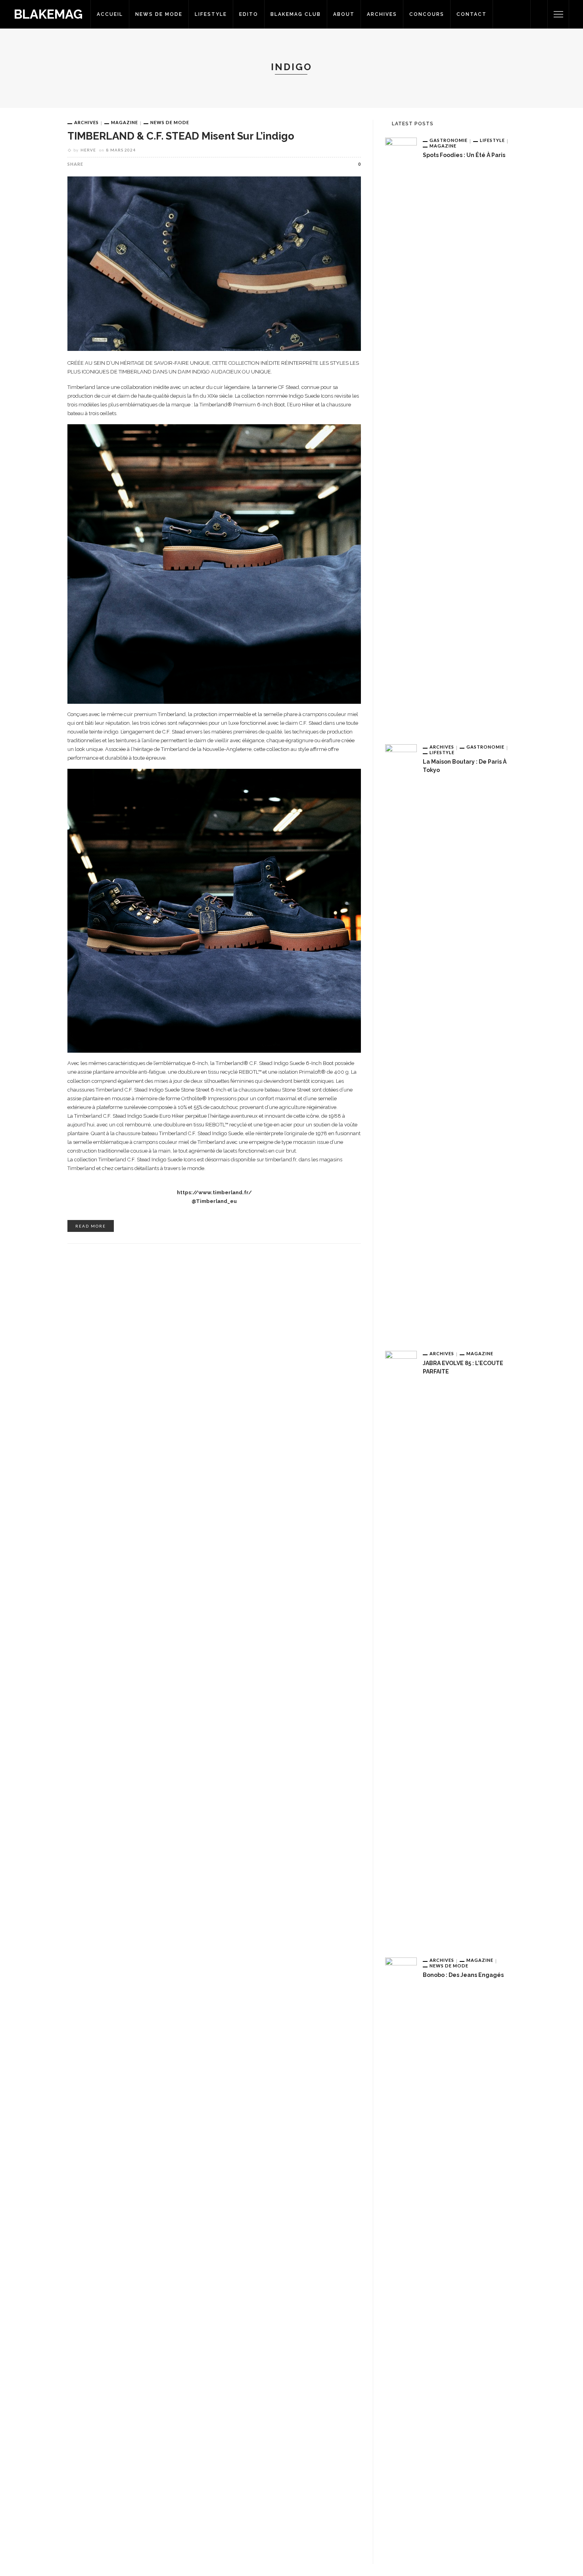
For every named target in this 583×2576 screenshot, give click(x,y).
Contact (472, 14)
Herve (88, 150)
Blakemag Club (296, 14)
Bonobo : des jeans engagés (463, 1975)
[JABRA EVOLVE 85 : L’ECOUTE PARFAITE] (401, 1648)
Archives (382, 14)
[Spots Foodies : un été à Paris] (401, 435)
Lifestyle (211, 14)
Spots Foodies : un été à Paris (464, 155)
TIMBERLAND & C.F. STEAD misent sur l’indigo (181, 136)
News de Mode (159, 14)
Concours (427, 14)
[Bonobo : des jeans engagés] (401, 2254)
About (344, 14)
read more (91, 1226)
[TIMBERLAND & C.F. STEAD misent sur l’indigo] (214, 263)
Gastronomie (449, 140)
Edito (249, 14)
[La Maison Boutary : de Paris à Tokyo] (401, 1041)
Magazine (125, 122)
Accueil (110, 14)
